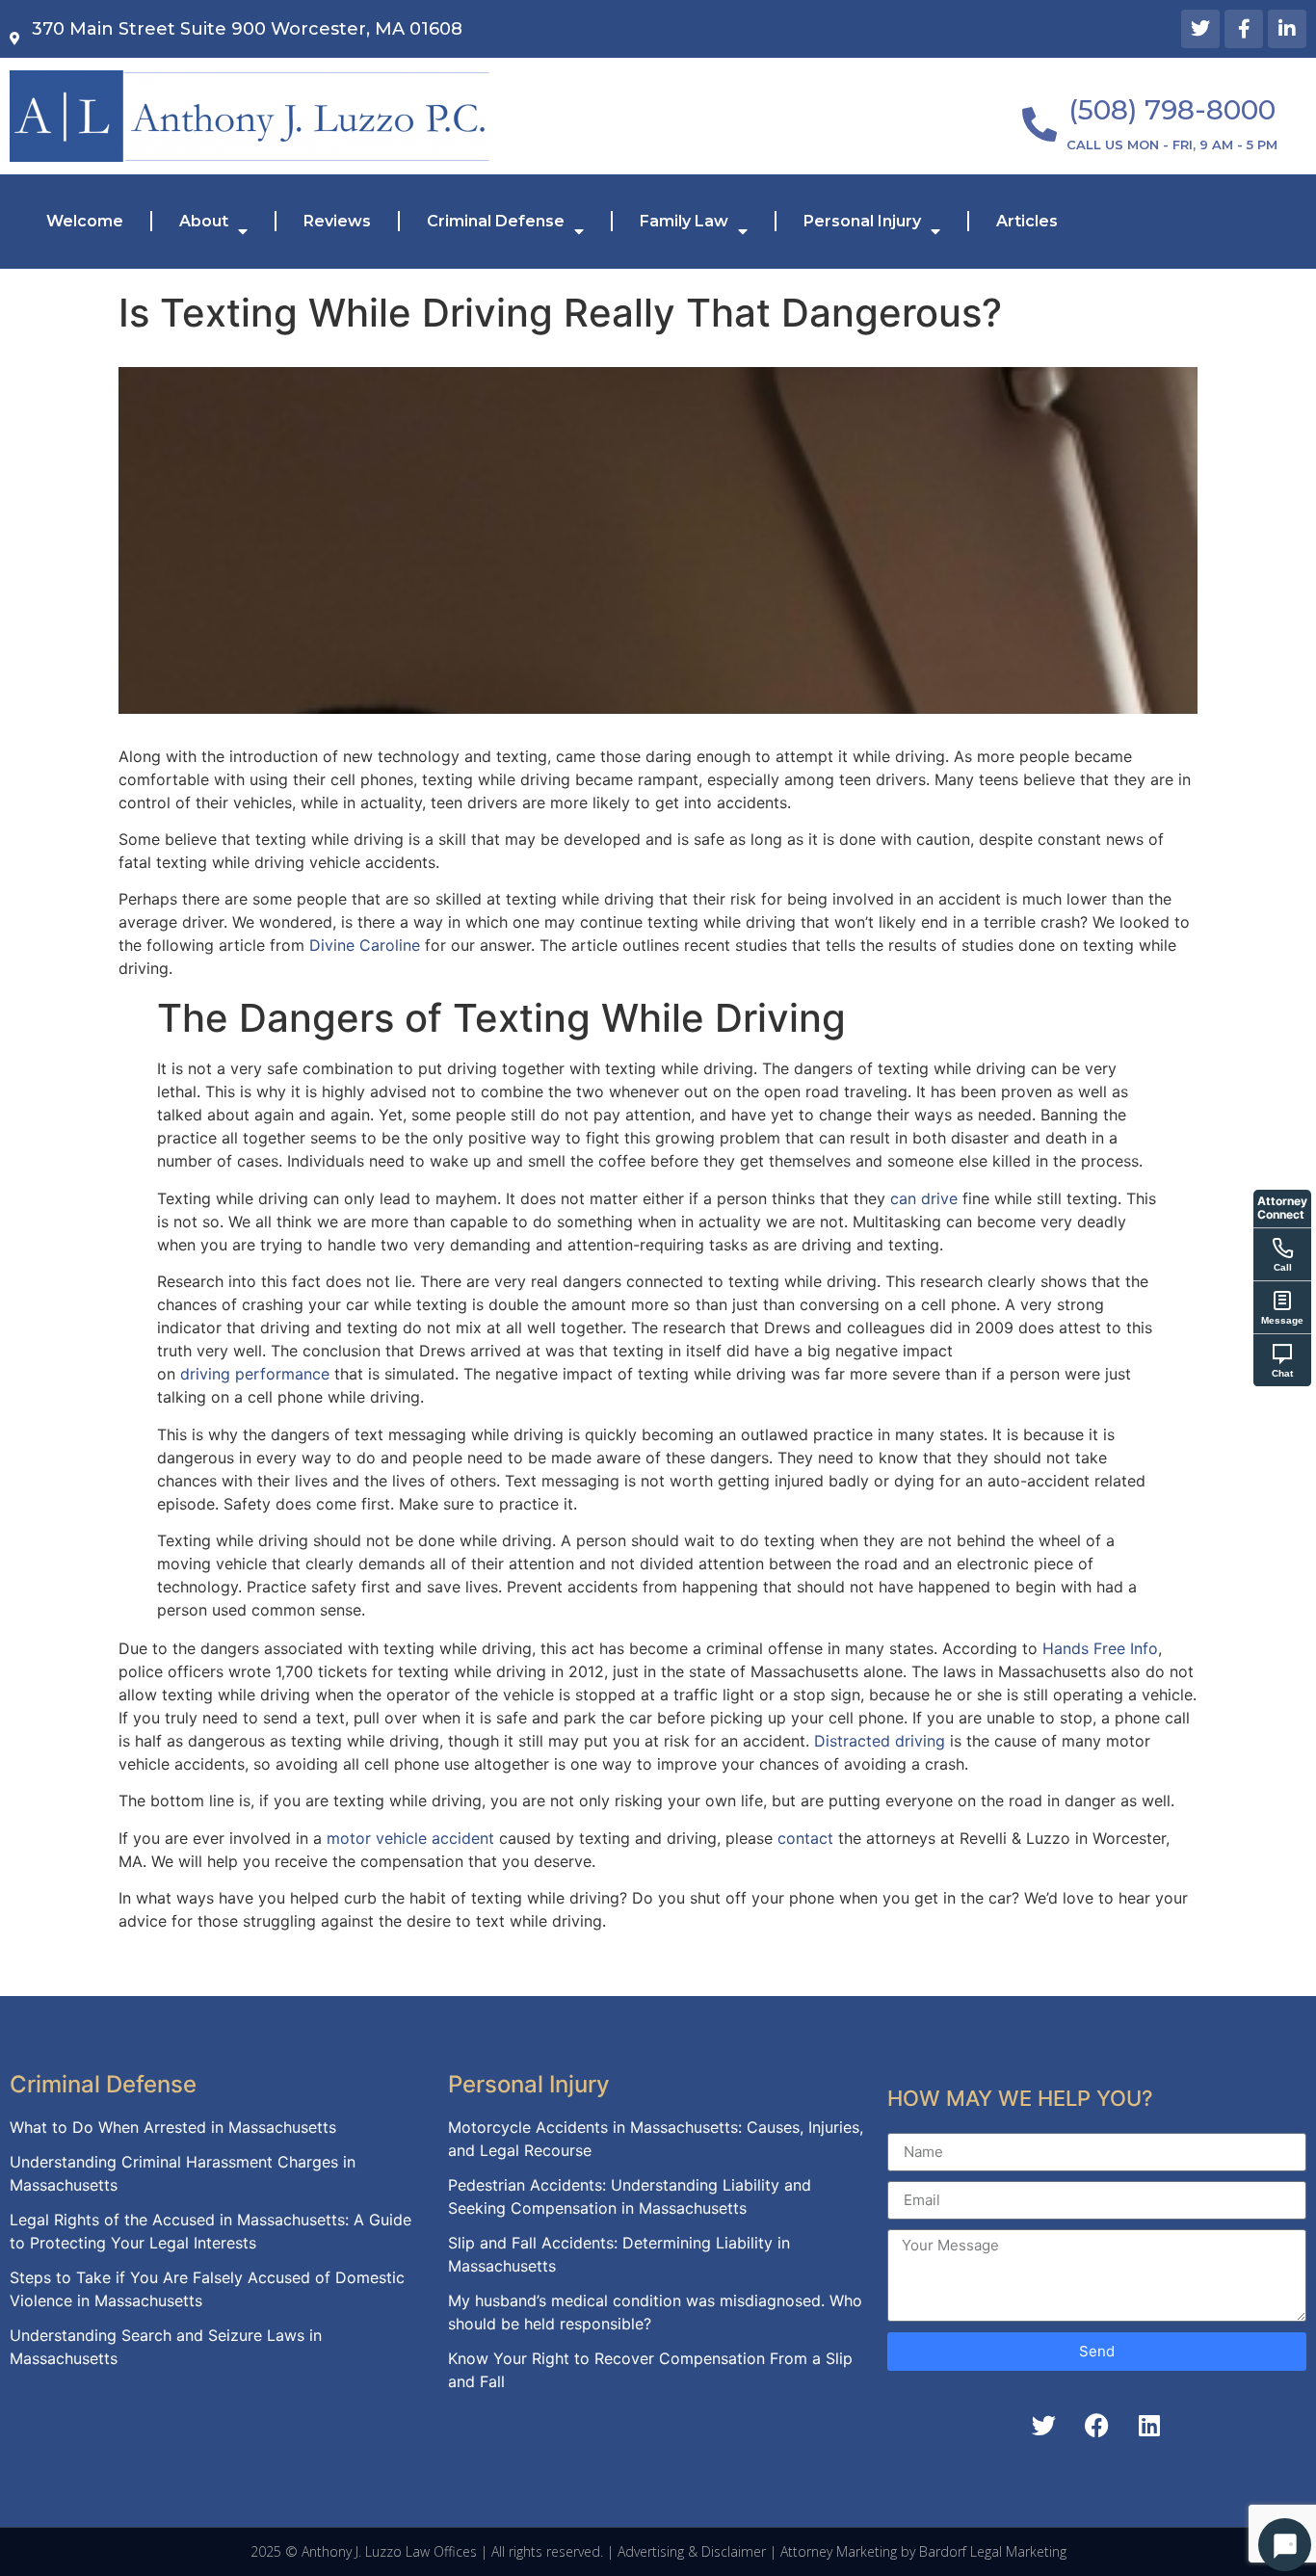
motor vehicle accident (410, 1838)
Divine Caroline (365, 945)
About (204, 221)
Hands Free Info (1100, 1648)
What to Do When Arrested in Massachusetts (173, 2127)
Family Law (684, 221)
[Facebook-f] (1244, 29)
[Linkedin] (1149, 2426)
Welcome (85, 221)
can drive (924, 1198)
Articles (1027, 221)
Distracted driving (880, 1741)
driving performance (255, 1374)
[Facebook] (1096, 2426)
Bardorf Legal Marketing (993, 2551)
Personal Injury (862, 221)
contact (805, 1838)
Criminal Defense (496, 221)
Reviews (337, 221)
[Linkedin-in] (1287, 29)
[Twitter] (1200, 29)
